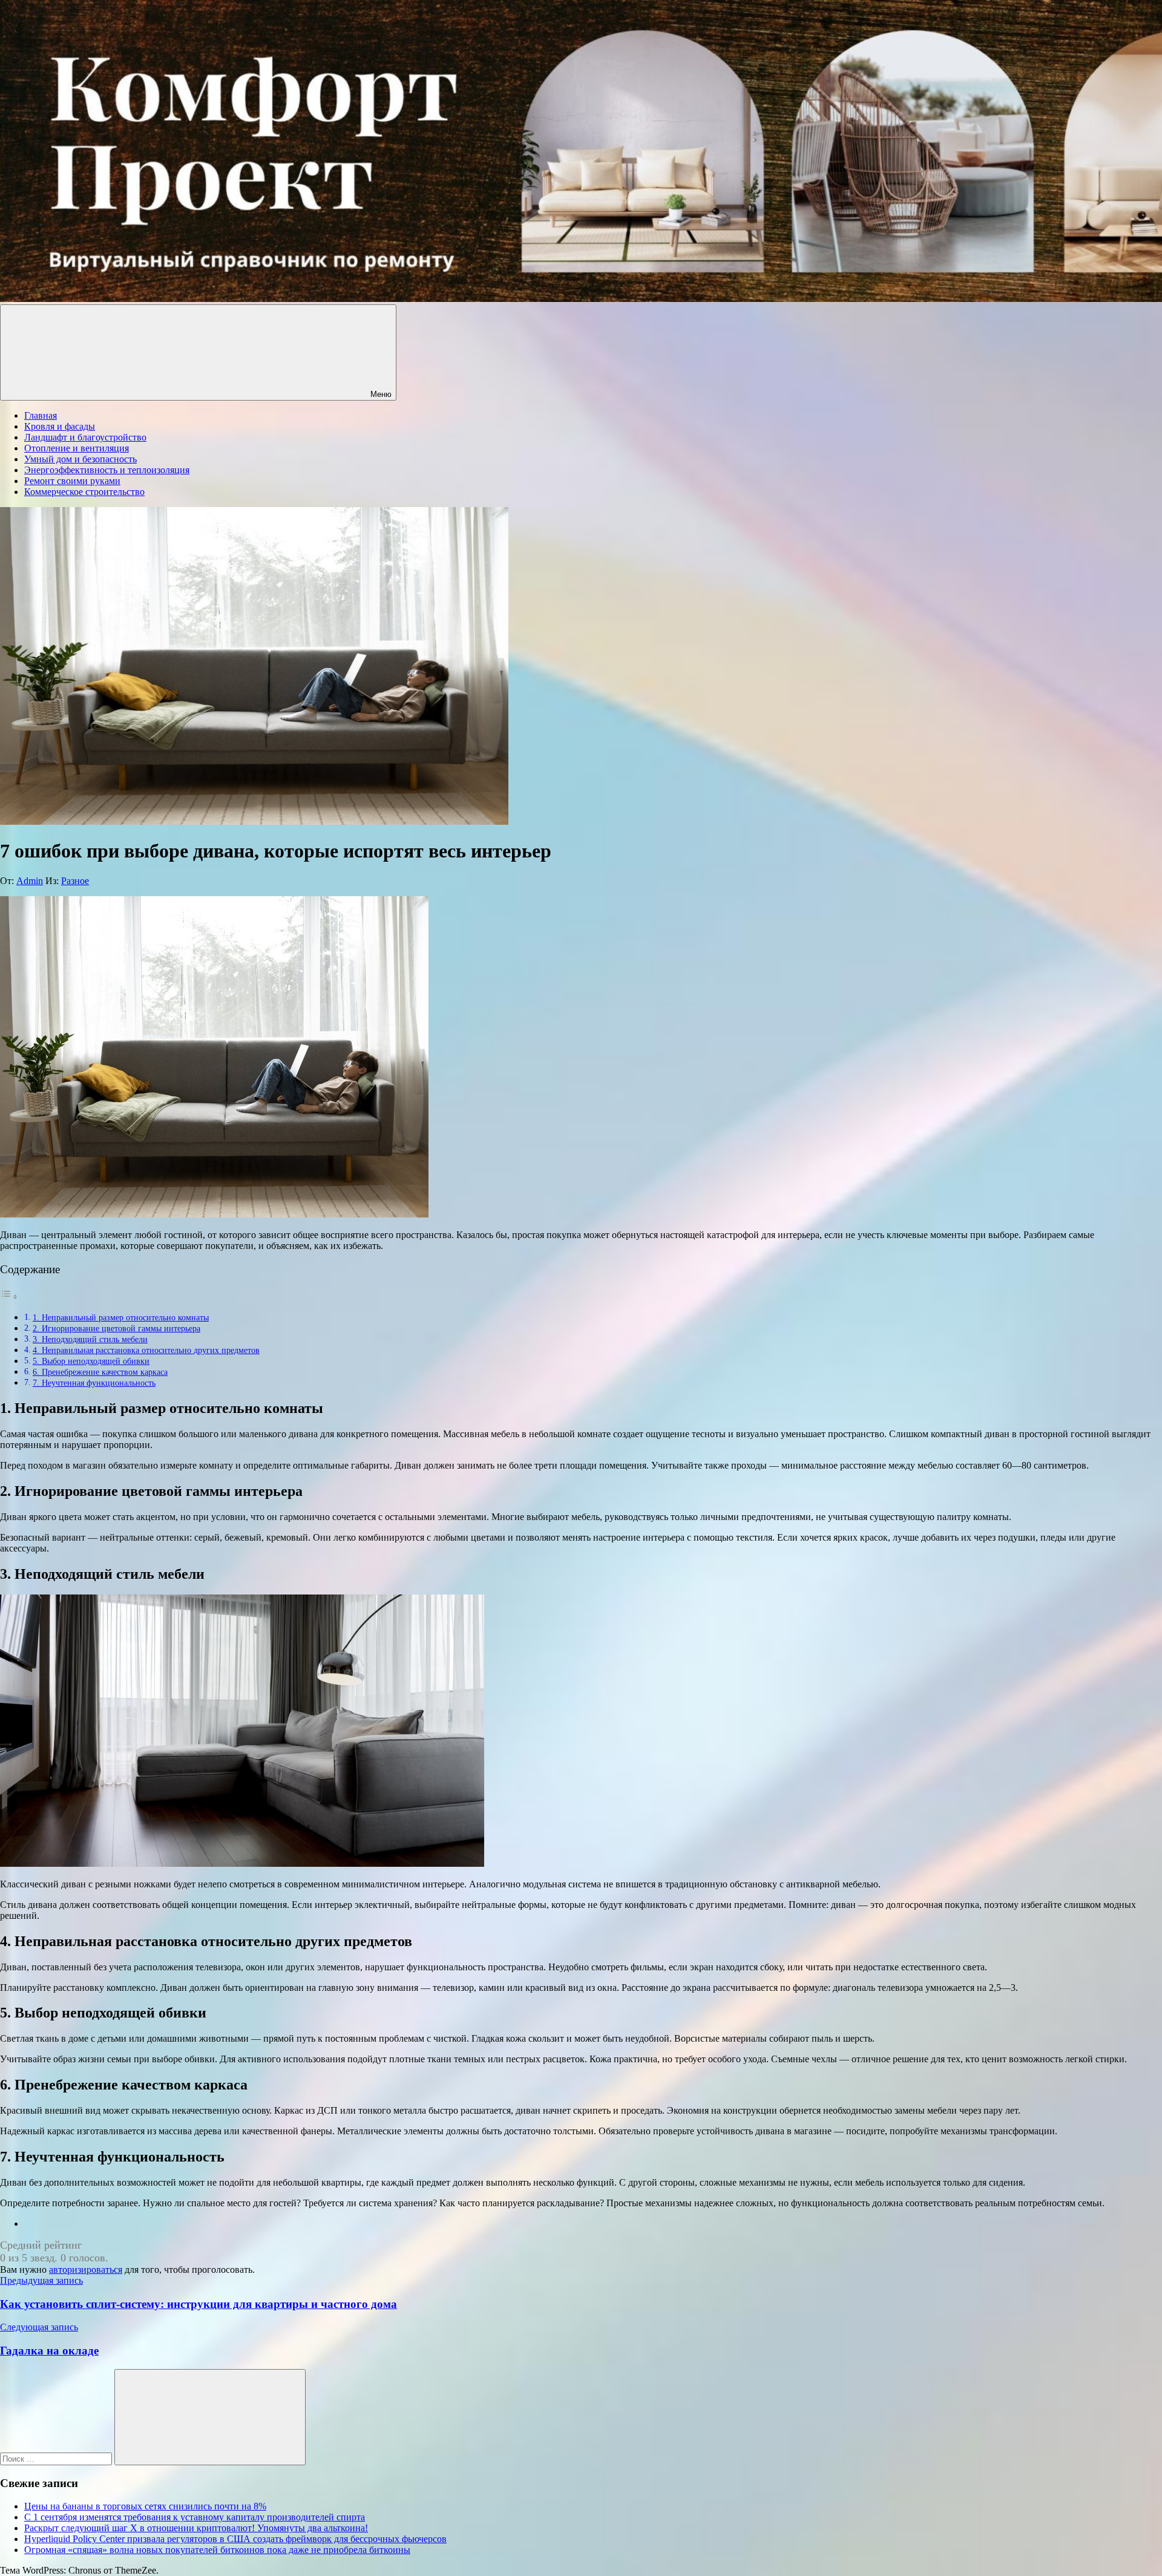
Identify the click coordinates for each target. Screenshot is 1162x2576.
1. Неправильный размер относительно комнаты (121, 1317)
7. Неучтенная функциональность (94, 1383)
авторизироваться (86, 2270)
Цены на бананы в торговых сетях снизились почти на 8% (145, 2506)
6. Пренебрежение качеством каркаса (100, 1372)
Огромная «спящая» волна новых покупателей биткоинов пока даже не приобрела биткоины (217, 2550)
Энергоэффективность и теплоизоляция (107, 470)
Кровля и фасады (60, 426)
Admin (30, 881)
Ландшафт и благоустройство (85, 437)
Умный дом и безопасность (80, 459)
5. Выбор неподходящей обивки (91, 1361)
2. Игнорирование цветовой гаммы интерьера (117, 1328)
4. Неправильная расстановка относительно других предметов (146, 1350)
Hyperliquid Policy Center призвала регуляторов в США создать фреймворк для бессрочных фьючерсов (235, 2539)
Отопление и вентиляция (77, 448)
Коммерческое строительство (84, 492)
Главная (41, 415)
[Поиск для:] (57, 2458)
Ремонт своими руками (72, 481)
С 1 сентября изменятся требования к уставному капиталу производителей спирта (195, 2517)
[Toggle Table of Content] (9, 1296)
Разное (75, 881)
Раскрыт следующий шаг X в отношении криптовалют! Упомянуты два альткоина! (196, 2528)
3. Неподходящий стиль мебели (90, 1339)
